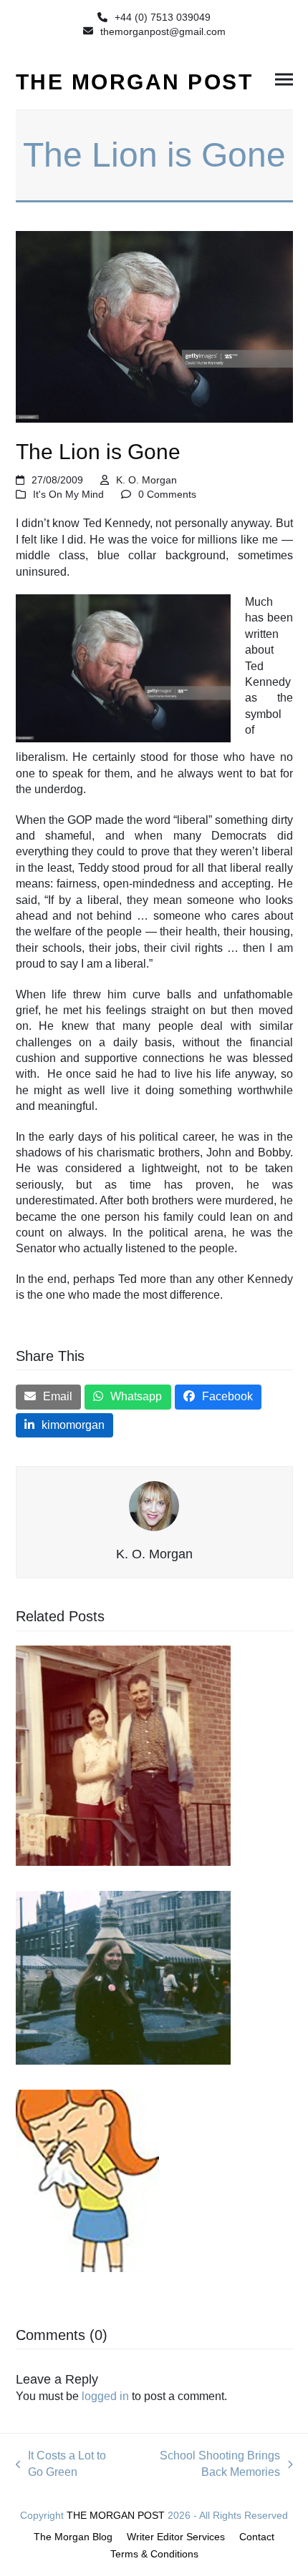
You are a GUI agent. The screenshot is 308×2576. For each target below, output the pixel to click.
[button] (284, 80)
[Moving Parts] (123, 1976)
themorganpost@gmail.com (163, 31)
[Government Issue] (123, 1755)
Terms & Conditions (154, 2554)
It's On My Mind (68, 494)
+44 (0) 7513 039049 (163, 17)
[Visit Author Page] (154, 1506)
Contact (257, 2537)
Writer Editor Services (176, 2537)
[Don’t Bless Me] (87, 2179)
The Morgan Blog (73, 2537)
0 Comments (167, 494)
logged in (105, 2396)
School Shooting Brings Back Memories (207, 2465)
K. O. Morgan (146, 480)
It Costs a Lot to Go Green (61, 2465)
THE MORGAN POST (135, 82)
